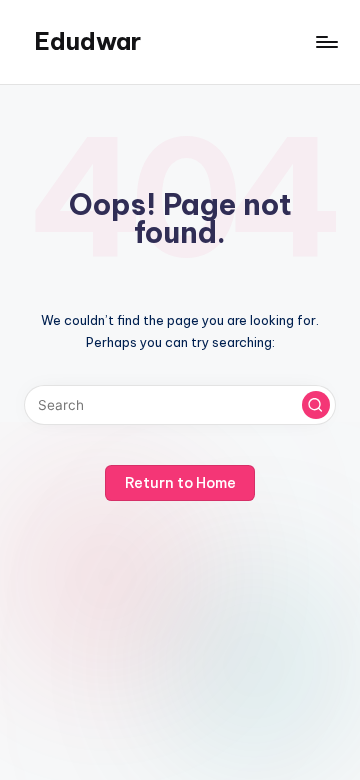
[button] (316, 405)
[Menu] (326, 41)
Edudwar (87, 41)
